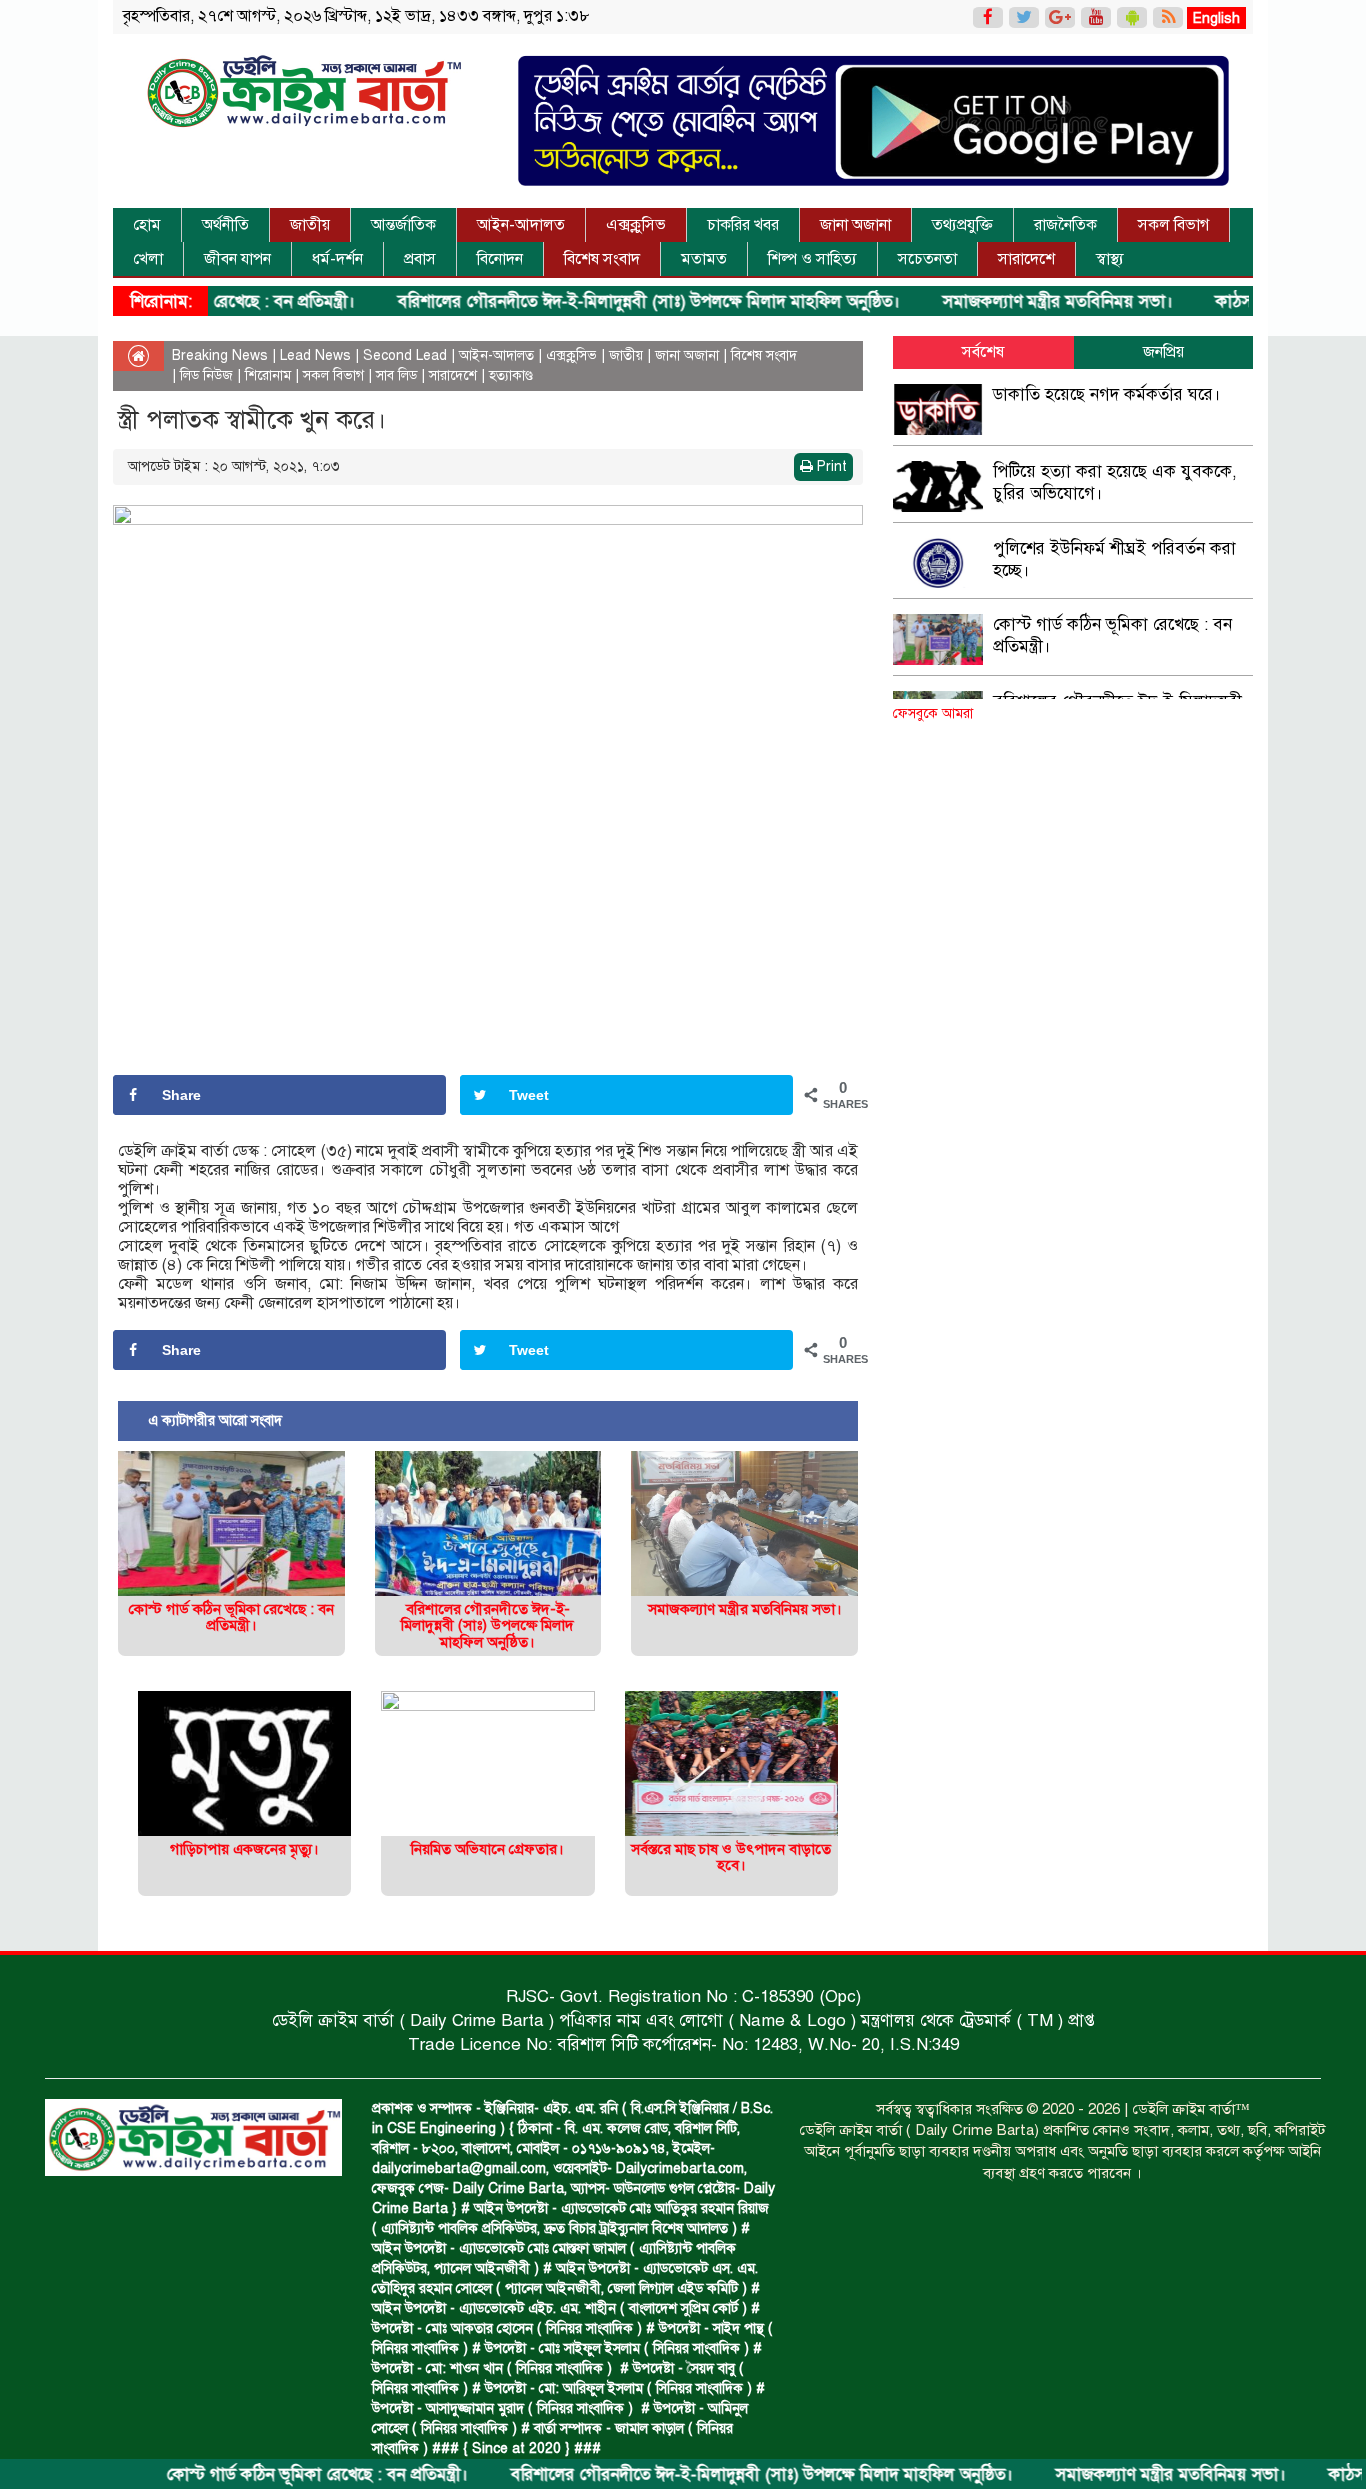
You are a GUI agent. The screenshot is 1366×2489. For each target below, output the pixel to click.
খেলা (148, 259)
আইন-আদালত (521, 225)
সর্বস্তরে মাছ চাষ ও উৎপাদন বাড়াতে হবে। (731, 1857)
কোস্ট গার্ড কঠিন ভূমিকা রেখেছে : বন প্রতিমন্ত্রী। (246, 2474)
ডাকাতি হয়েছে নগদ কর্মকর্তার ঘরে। (1107, 394)
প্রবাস (420, 259)
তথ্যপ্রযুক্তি (962, 225)
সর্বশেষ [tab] (983, 352)
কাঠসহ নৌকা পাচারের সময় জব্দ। (1254, 301)
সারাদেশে (1026, 259)
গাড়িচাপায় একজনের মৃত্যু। (244, 1849)
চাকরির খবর (743, 225)
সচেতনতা (927, 259)
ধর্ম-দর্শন (337, 259)
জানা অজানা (855, 225)
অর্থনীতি (225, 225)
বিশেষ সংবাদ (602, 259)
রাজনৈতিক (1065, 225)
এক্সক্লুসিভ (636, 225)
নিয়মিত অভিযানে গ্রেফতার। (487, 1849)
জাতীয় (310, 225)
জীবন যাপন (237, 259)
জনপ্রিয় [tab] (1163, 352)
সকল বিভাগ (1173, 225)
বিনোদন (500, 259)
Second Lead (405, 355)
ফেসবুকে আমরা (933, 713)
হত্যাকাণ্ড (511, 375)
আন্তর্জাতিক (403, 225)
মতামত (704, 259)
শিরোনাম (268, 375)
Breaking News (220, 355)
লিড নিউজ (206, 375)
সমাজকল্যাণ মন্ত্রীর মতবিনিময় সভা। (986, 301)
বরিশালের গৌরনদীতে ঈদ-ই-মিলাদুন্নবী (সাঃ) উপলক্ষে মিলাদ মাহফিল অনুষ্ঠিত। (577, 301)
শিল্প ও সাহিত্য (812, 259)
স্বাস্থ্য (1110, 259)
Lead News (315, 355)
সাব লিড (396, 375)
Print (830, 466)
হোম (147, 225)
